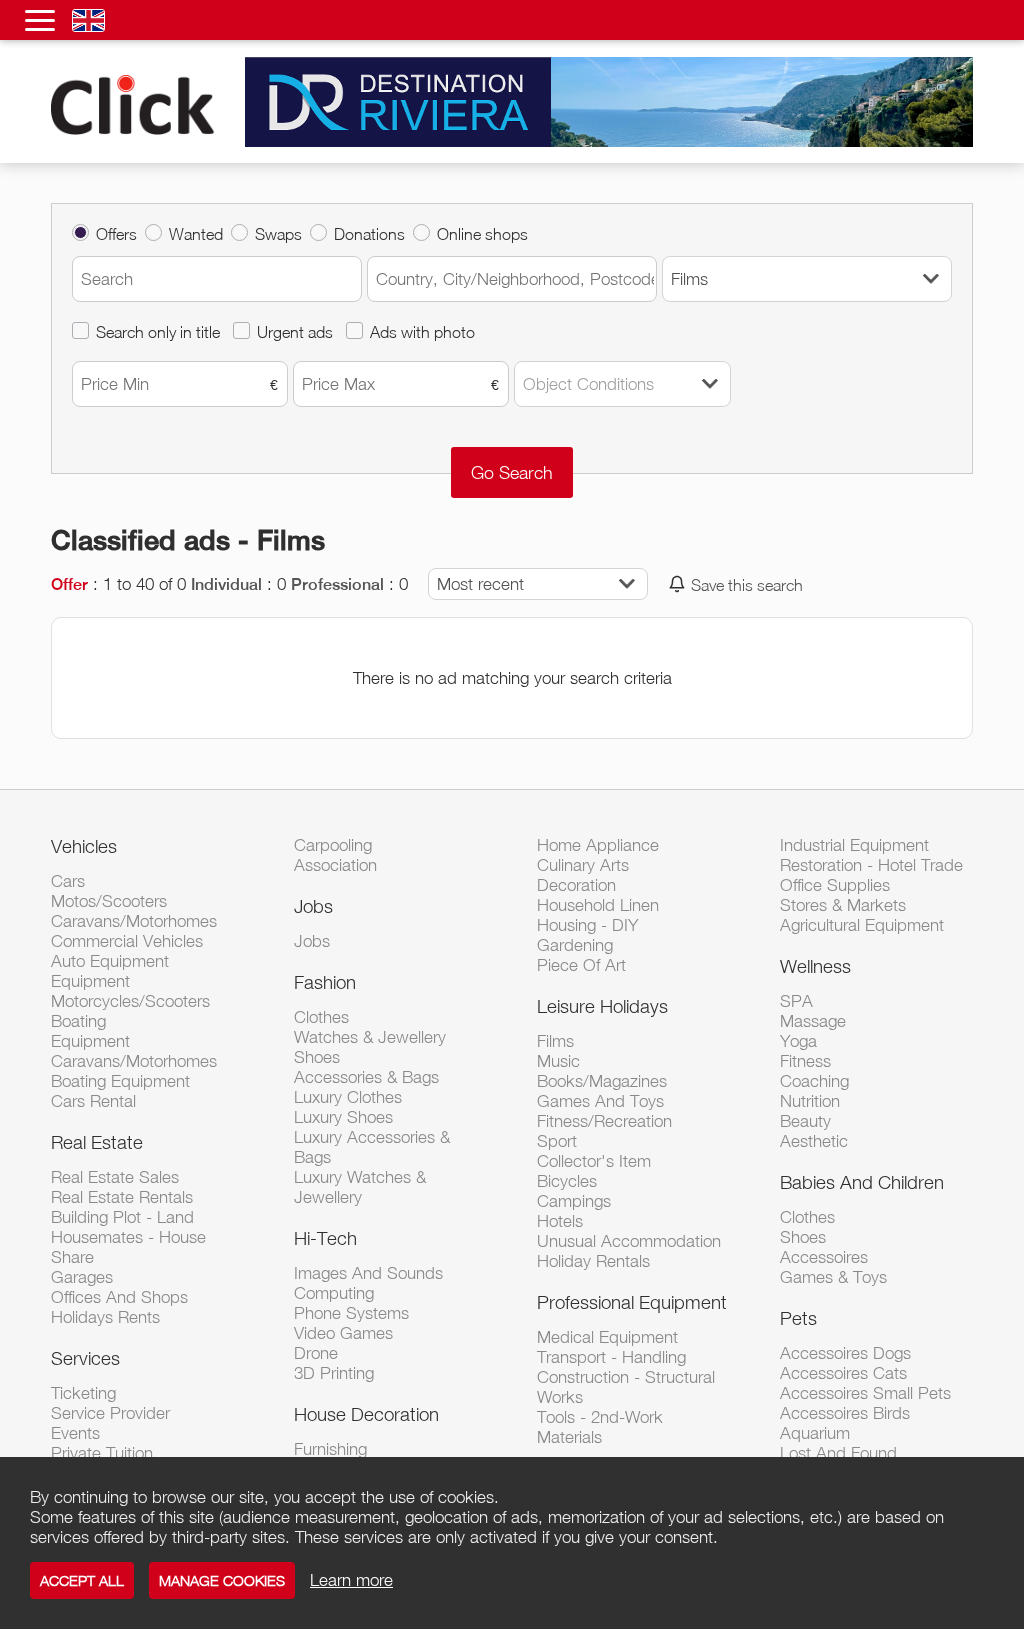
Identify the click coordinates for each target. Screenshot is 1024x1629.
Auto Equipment (110, 961)
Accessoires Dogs (845, 1353)
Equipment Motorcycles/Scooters (130, 991)
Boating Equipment (120, 1081)
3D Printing (334, 1373)
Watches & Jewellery (370, 1037)
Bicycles (567, 1181)
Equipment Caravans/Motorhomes (134, 1051)
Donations (369, 233)
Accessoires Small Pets (865, 1393)
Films (555, 1041)
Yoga (798, 1041)
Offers (116, 233)
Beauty (805, 1121)
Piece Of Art (581, 965)
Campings (574, 1201)
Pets (798, 1318)
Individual (226, 584)
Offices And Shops (119, 1297)
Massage (813, 1021)
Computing (334, 1293)
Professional (337, 584)
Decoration (576, 885)
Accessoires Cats (843, 1373)
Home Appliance (598, 845)
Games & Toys (833, 1277)
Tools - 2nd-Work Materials (600, 1427)
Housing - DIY (587, 925)
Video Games (343, 1333)
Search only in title (158, 331)
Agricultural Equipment (862, 925)
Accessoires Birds (845, 1413)
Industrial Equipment (854, 845)
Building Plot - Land (122, 1217)
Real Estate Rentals (122, 1197)
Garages (82, 1277)
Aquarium (815, 1433)
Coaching (814, 1081)
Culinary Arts (583, 865)
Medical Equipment (607, 1337)
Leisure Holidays (602, 1006)
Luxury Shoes (343, 1117)
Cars (68, 881)
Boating (78, 1021)
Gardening (575, 945)
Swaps (278, 233)
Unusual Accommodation (629, 1241)
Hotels (560, 1221)
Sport (557, 1141)
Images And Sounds (368, 1273)
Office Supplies (835, 885)
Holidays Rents (105, 1317)
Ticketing (83, 1393)
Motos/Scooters (109, 901)
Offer (69, 584)
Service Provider (110, 1413)
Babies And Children (862, 1182)
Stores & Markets (843, 905)
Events (75, 1433)
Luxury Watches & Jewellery (360, 1187)
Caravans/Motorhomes (134, 921)
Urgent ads (295, 331)
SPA (796, 1001)
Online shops (482, 233)
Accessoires (824, 1257)
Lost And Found (838, 1453)
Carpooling (333, 845)
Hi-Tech (325, 1238)
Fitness (805, 1061)
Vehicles (84, 846)
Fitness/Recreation (604, 1121)
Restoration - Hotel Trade (871, 865)
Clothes (321, 1017)
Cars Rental (93, 1101)
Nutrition (810, 1101)
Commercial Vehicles (127, 941)
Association (335, 865)
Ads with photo (422, 331)
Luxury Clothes (348, 1097)
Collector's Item (594, 1161)
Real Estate (97, 1142)
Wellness (815, 966)
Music (558, 1061)
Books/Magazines (602, 1081)
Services (85, 1358)
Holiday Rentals (593, 1261)
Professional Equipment (632, 1302)
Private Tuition (102, 1453)
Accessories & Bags (366, 1077)
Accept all (82, 1580)
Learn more (351, 1580)
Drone (316, 1353)
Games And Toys (600, 1101)
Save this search (747, 584)
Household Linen (598, 905)
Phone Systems (351, 1313)
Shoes (317, 1057)
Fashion (325, 982)
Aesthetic (814, 1141)
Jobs (313, 906)
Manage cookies (222, 1580)
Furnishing (330, 1449)
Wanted (196, 233)
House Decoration (366, 1414)
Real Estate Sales (115, 1177)
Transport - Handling (611, 1357)
